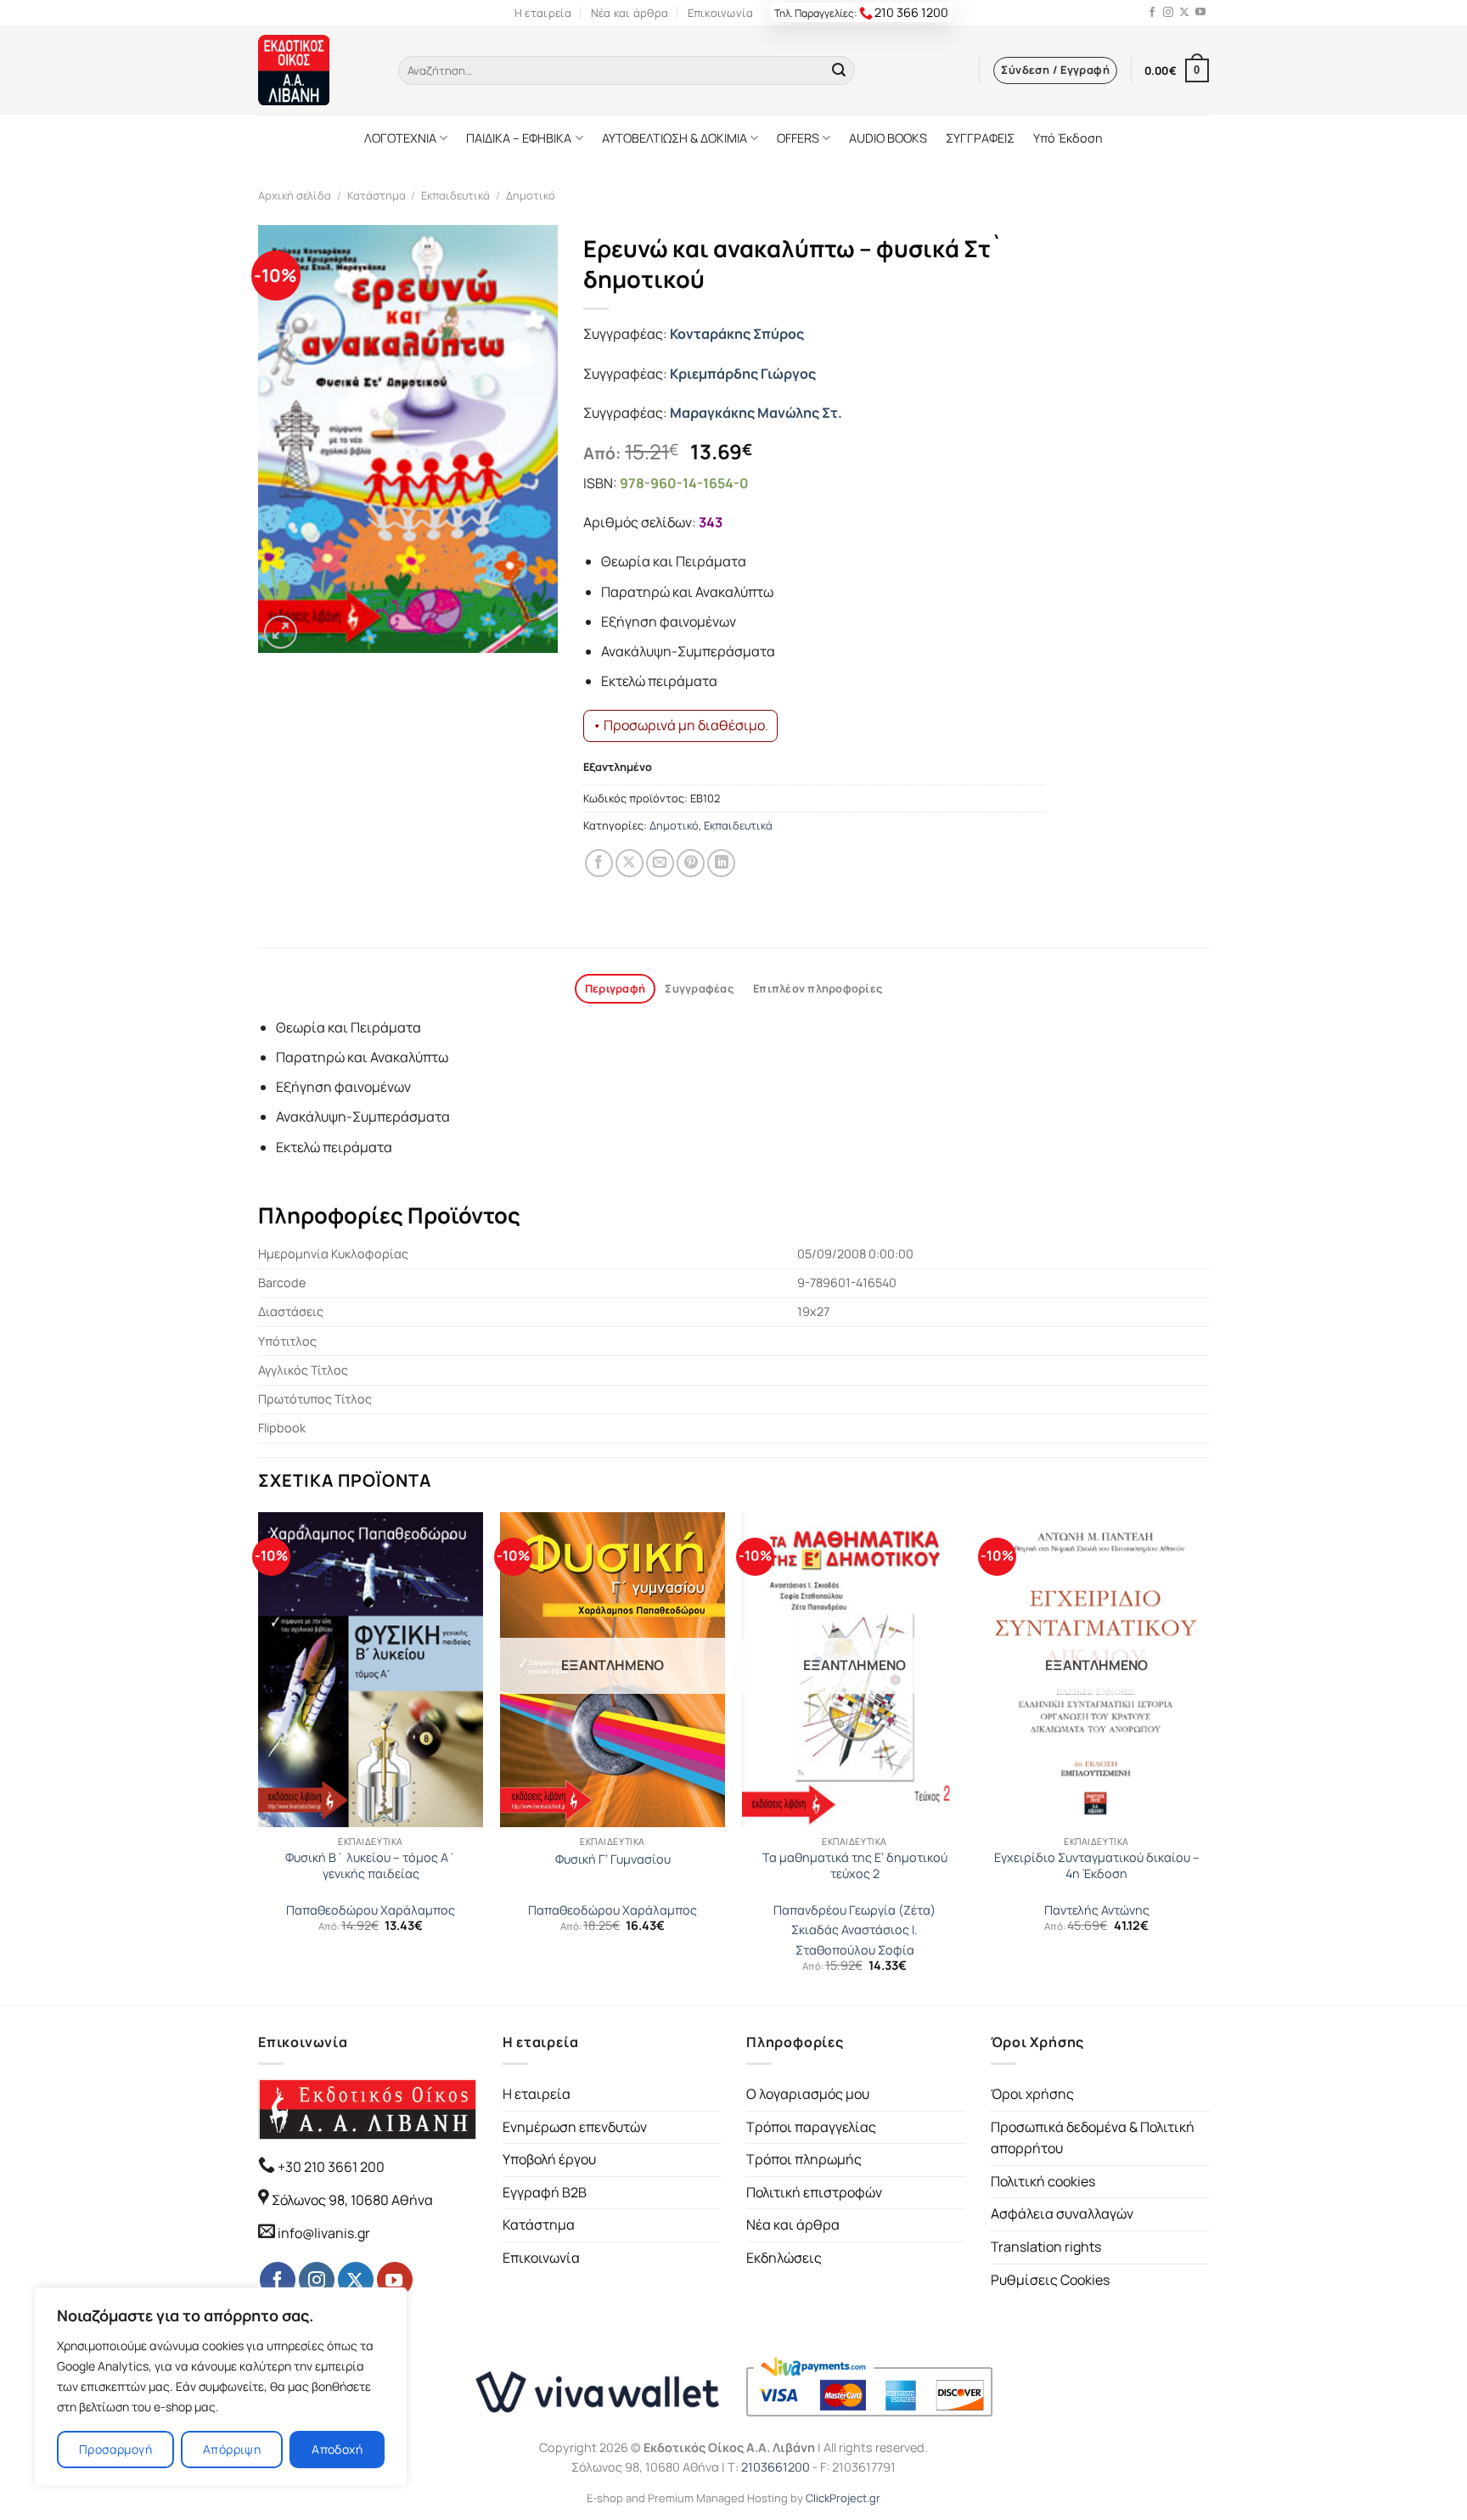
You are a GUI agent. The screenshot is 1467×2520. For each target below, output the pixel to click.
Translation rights (1046, 2247)
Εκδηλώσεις (784, 2258)
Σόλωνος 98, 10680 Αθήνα (352, 2200)
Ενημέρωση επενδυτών (575, 2127)
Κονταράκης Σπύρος (737, 334)
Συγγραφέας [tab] (699, 988)
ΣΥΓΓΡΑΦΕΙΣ (980, 138)
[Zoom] (281, 632)
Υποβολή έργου (549, 2159)
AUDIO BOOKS (888, 138)
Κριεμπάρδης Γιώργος (743, 374)
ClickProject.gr (843, 2498)
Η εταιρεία (543, 13)
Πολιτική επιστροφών (814, 2192)
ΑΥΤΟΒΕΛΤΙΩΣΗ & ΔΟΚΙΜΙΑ (674, 138)
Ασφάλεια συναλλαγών (1062, 2213)
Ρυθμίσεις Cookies (1050, 2280)
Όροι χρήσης (1032, 2094)
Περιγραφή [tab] (615, 988)
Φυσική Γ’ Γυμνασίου (613, 1859)
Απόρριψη (232, 2449)
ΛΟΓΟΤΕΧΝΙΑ (400, 138)
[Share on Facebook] (599, 863)
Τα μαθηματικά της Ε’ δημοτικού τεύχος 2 (855, 1866)
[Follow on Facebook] (1152, 13)
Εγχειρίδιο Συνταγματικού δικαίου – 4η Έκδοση (1097, 1866)
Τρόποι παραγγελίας (811, 2127)
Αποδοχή (337, 2449)
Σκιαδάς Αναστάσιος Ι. (854, 1930)
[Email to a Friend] (660, 863)
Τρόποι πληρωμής (804, 2159)
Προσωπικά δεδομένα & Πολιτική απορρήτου (1093, 2138)
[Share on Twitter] (630, 863)
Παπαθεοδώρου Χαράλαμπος (371, 1910)
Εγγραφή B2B (545, 2192)
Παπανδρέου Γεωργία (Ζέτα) (854, 1910)
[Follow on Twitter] (1184, 13)
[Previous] (259, 1757)
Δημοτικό (531, 195)
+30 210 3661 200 (330, 2167)
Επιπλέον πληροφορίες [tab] (818, 988)
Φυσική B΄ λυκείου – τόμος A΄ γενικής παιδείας (371, 1866)
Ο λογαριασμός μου (808, 2094)
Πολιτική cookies (1043, 2181)
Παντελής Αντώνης (1097, 1910)
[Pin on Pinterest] (691, 863)
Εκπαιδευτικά (455, 195)
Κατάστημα (377, 195)
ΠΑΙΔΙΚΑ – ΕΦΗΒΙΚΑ (519, 138)
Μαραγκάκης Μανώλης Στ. (756, 413)
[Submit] (839, 70)
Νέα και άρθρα (630, 13)
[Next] (1208, 1757)
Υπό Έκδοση (1068, 138)
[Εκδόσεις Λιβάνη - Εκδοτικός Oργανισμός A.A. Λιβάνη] (315, 70)
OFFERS (798, 138)
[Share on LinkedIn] (721, 863)
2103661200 (776, 2467)
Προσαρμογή (115, 2449)
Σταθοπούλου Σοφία (855, 1950)
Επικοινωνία (721, 13)
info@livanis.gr (324, 2233)
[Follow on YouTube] (1200, 13)
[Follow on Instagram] (1168, 13)
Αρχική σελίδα (295, 195)
